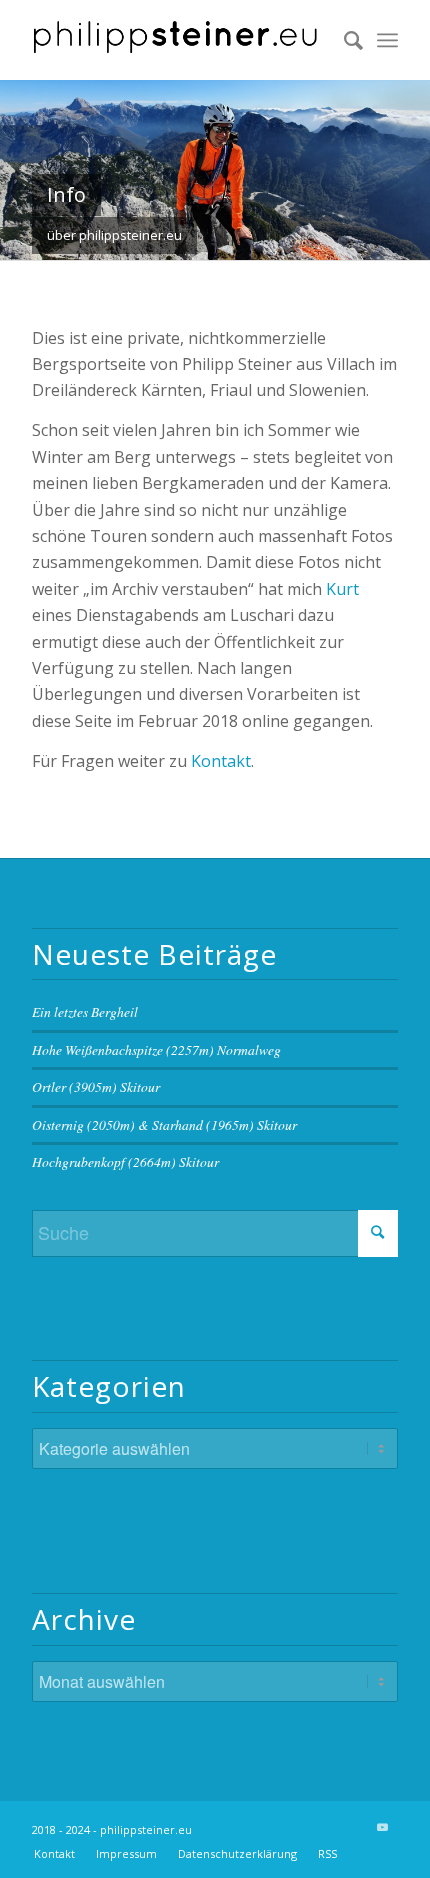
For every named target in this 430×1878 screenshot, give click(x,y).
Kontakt (221, 761)
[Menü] (387, 40)
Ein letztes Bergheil (85, 1011)
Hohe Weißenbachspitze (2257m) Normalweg (156, 1049)
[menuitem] (343, 40)
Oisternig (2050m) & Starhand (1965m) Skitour (164, 1124)
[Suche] (343, 40)
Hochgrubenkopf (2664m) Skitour (125, 1161)
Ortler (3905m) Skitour (96, 1086)
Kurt (342, 589)
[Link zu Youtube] (383, 1827)
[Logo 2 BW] (178, 40)
